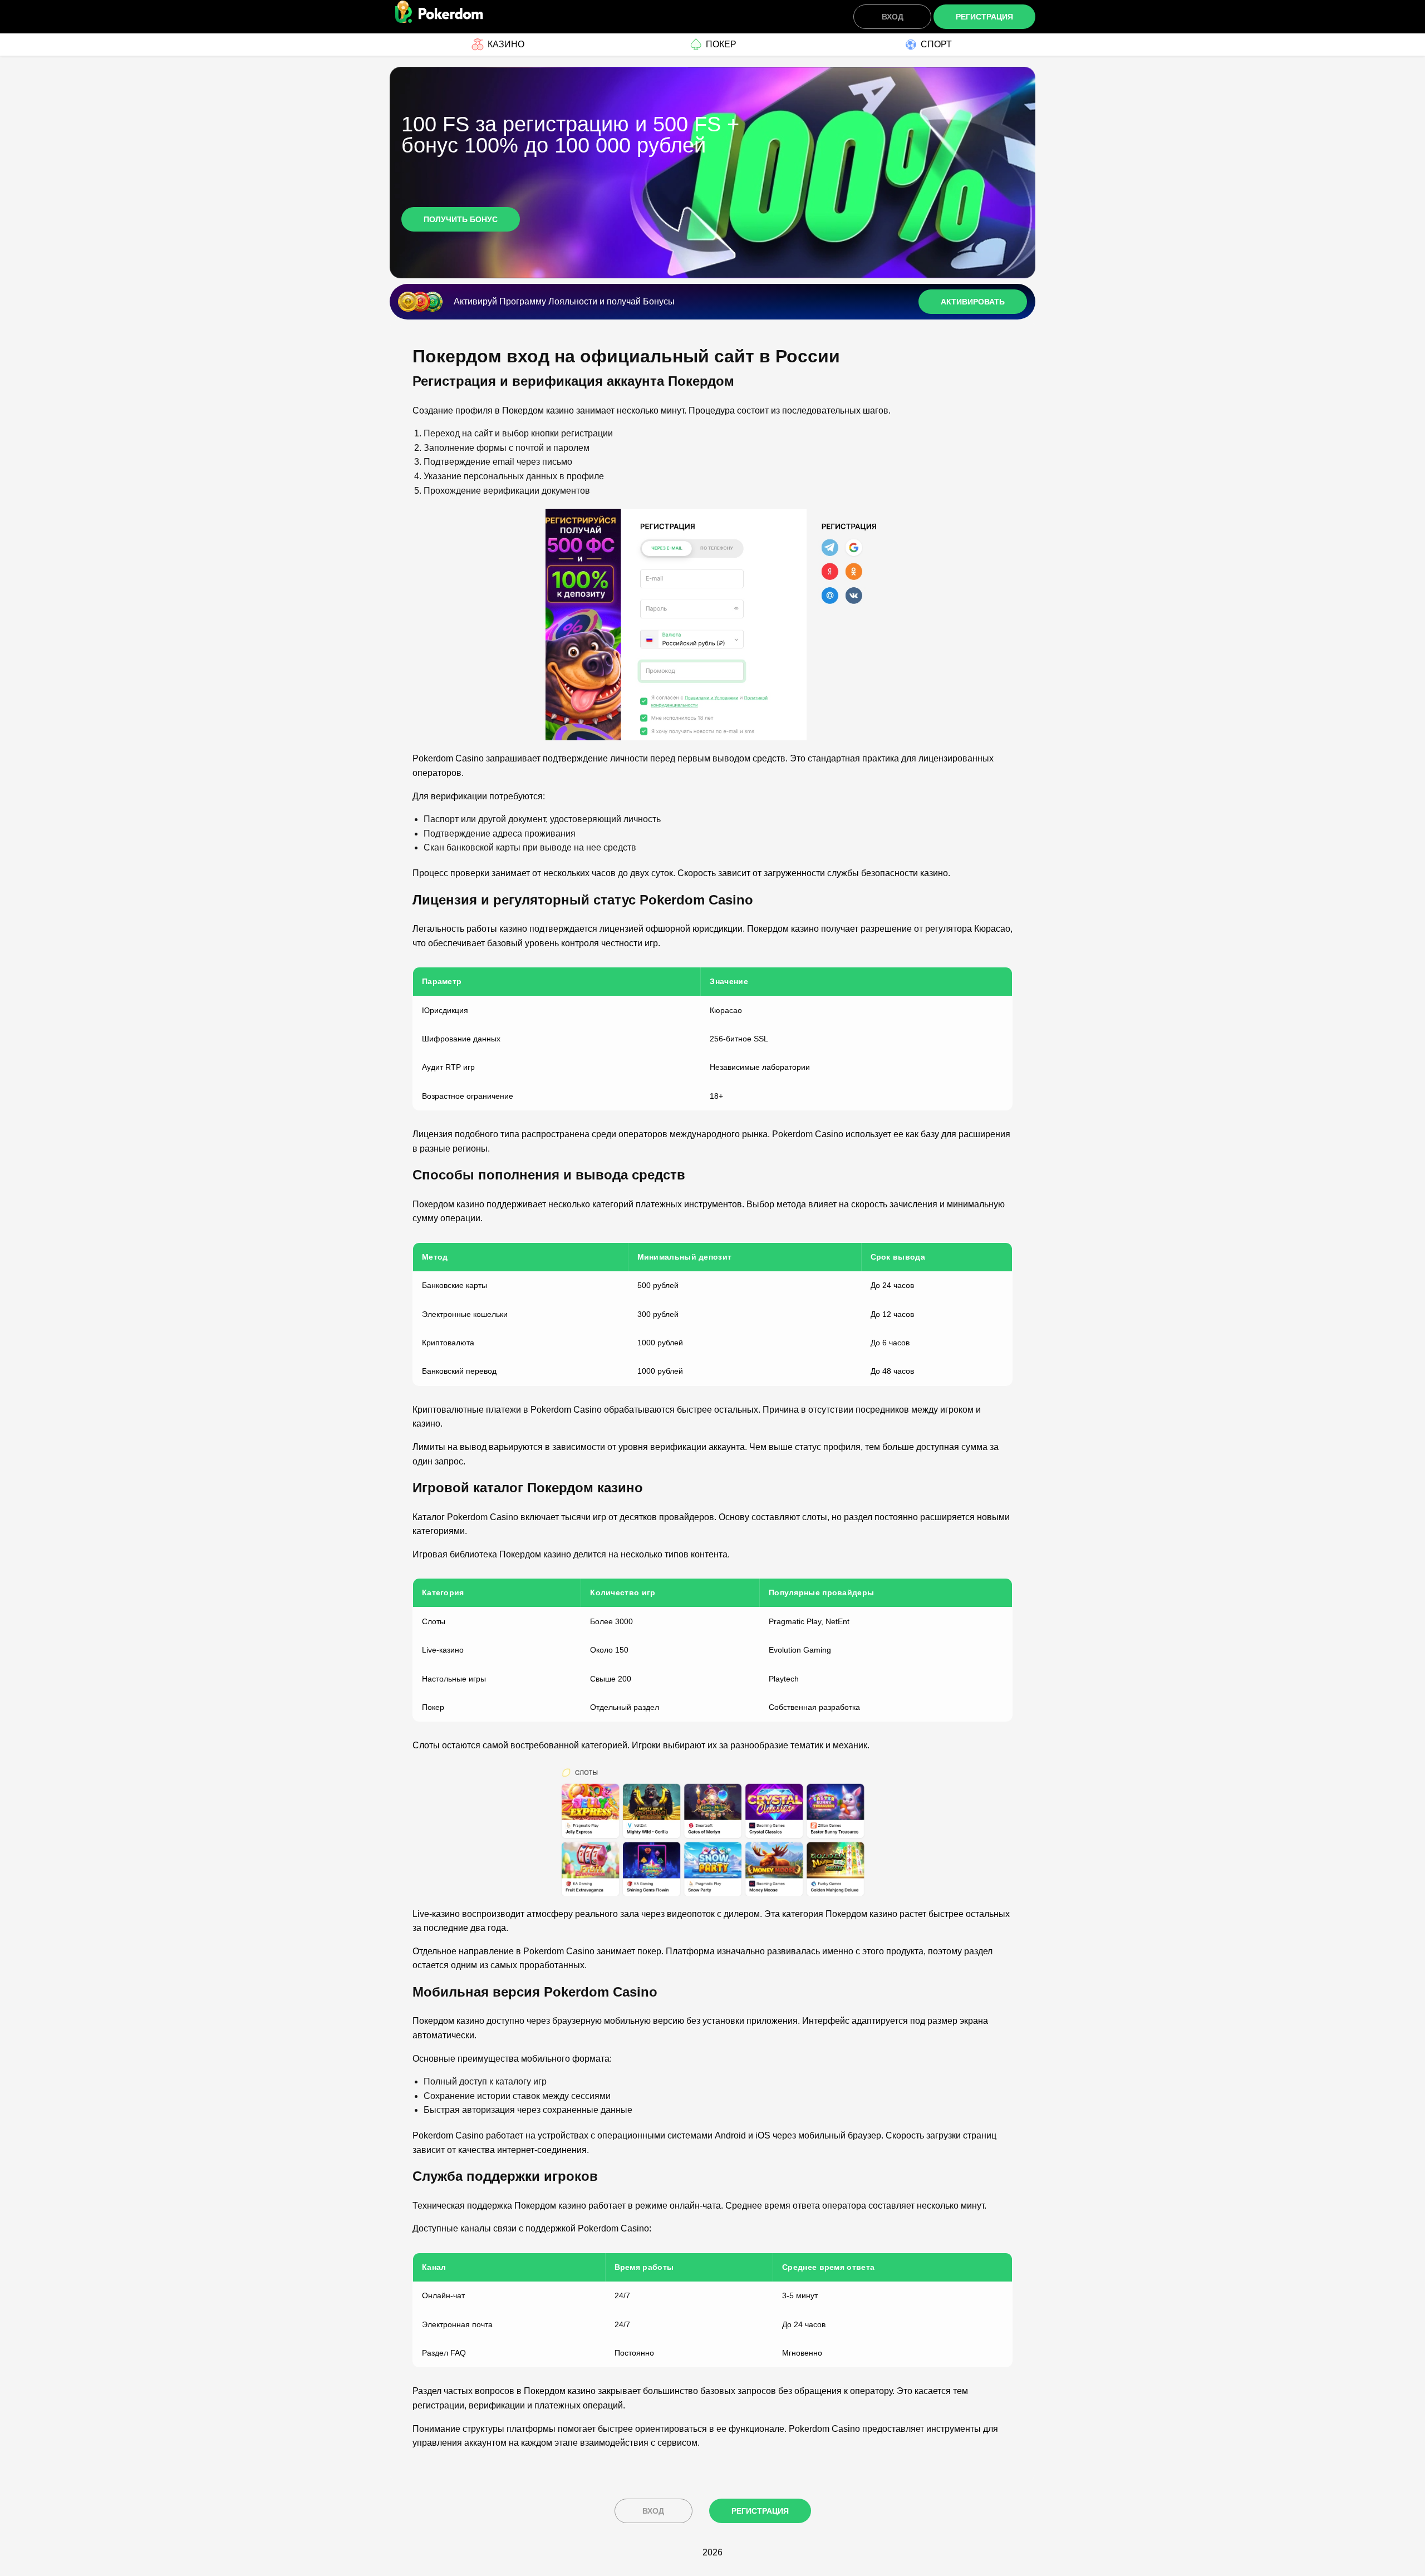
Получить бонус (461, 219)
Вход (893, 17)
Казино (506, 44)
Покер (721, 44)
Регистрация (984, 17)
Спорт (936, 44)
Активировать (973, 302)
